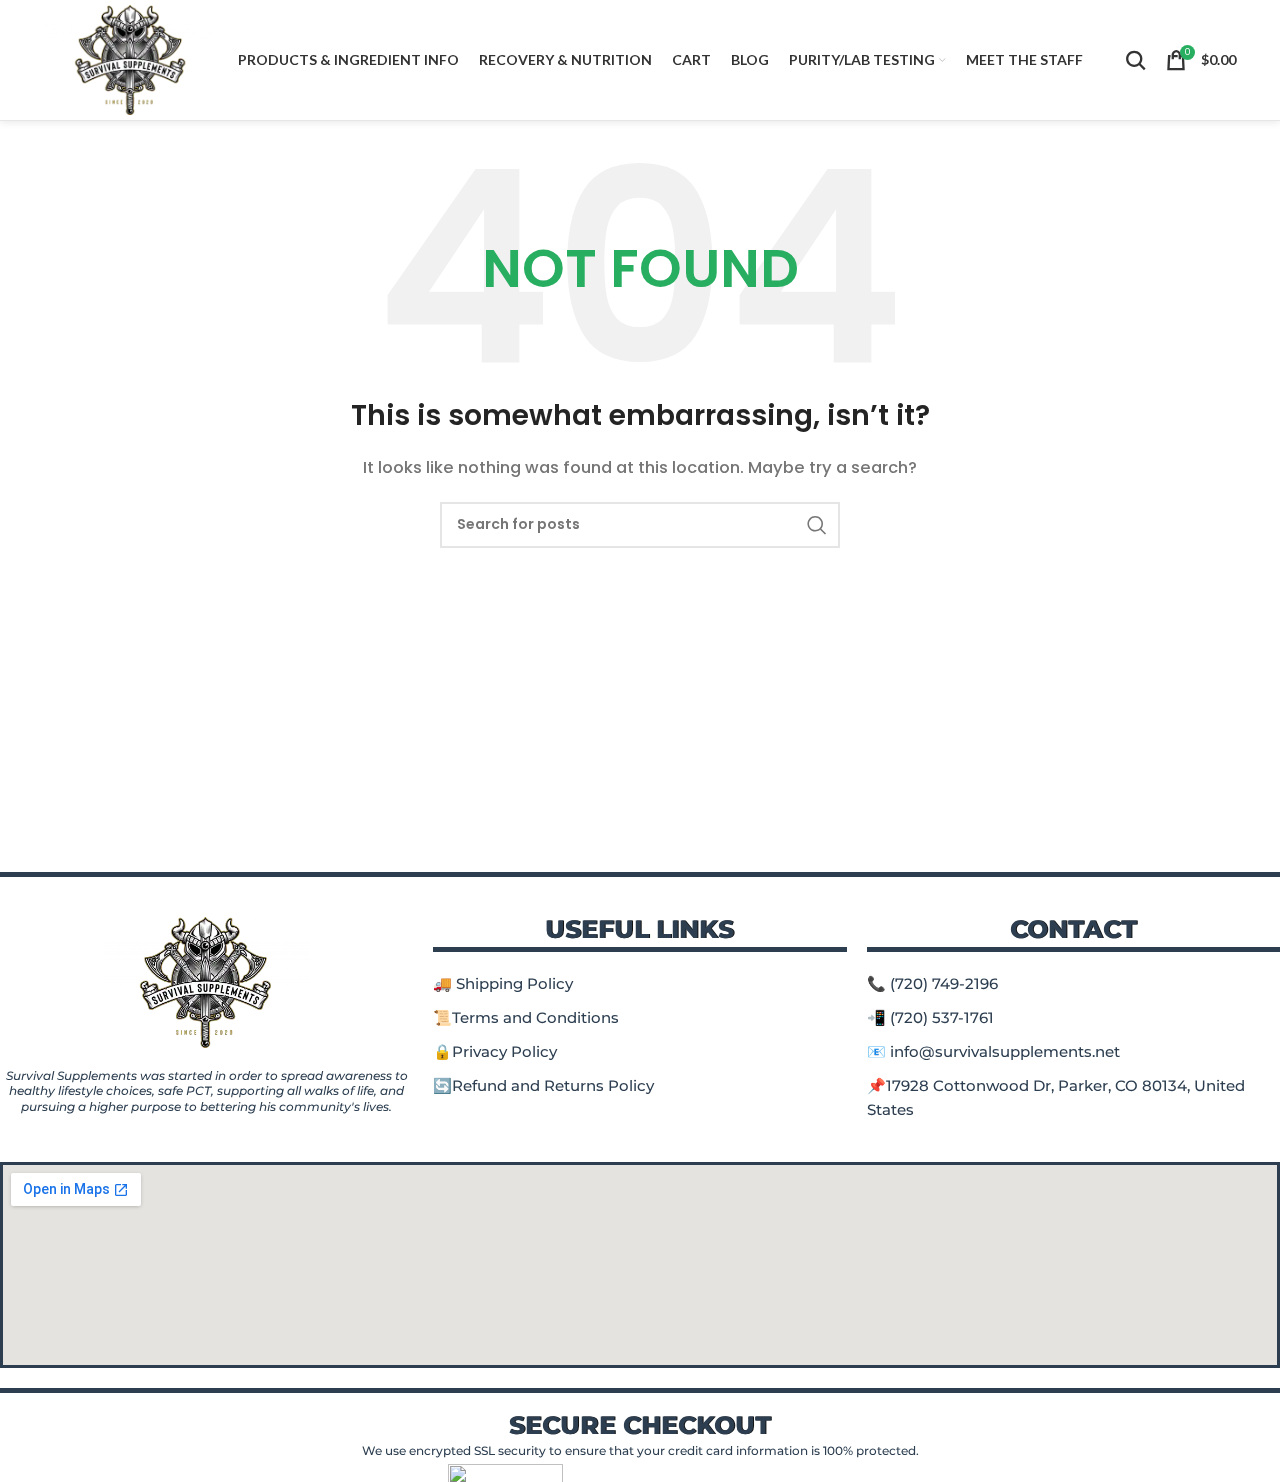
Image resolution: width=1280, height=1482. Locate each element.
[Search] (1136, 60)
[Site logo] (131, 58)
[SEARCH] (817, 525)
